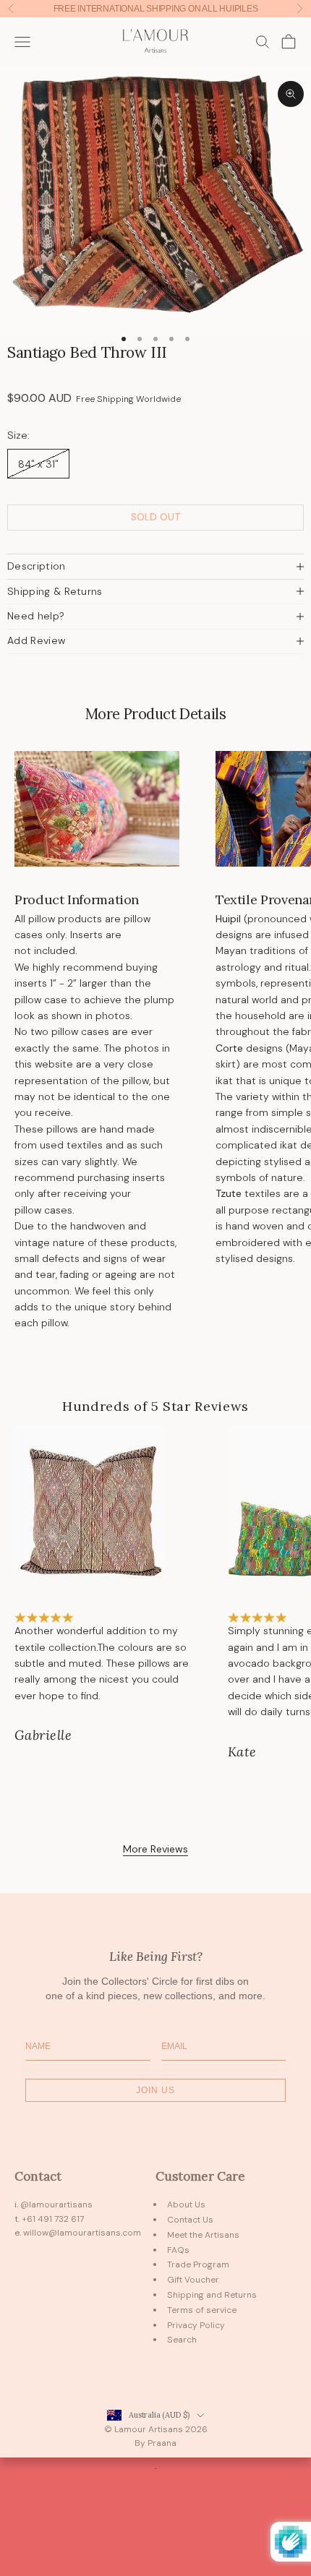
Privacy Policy (196, 2325)
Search (182, 2340)
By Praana (155, 2443)
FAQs (178, 2250)
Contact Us (190, 2220)
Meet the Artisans (203, 2235)
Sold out (156, 517)
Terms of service (202, 2310)
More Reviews (155, 1849)
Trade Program (198, 2264)
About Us (186, 2204)
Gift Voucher (193, 2280)
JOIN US (155, 2090)
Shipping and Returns (212, 2295)
